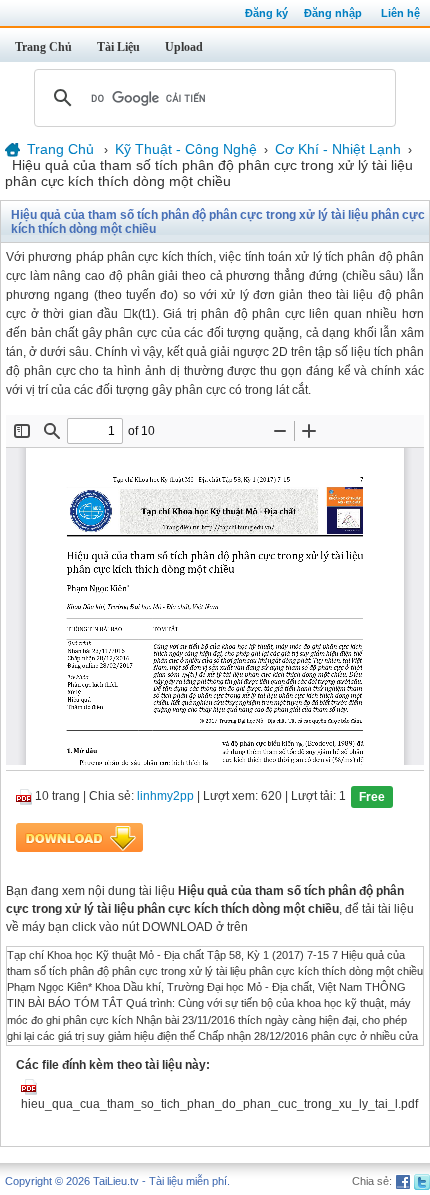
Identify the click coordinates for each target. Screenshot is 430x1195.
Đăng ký (266, 13)
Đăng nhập (333, 13)
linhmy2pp (165, 796)
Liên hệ (400, 13)
